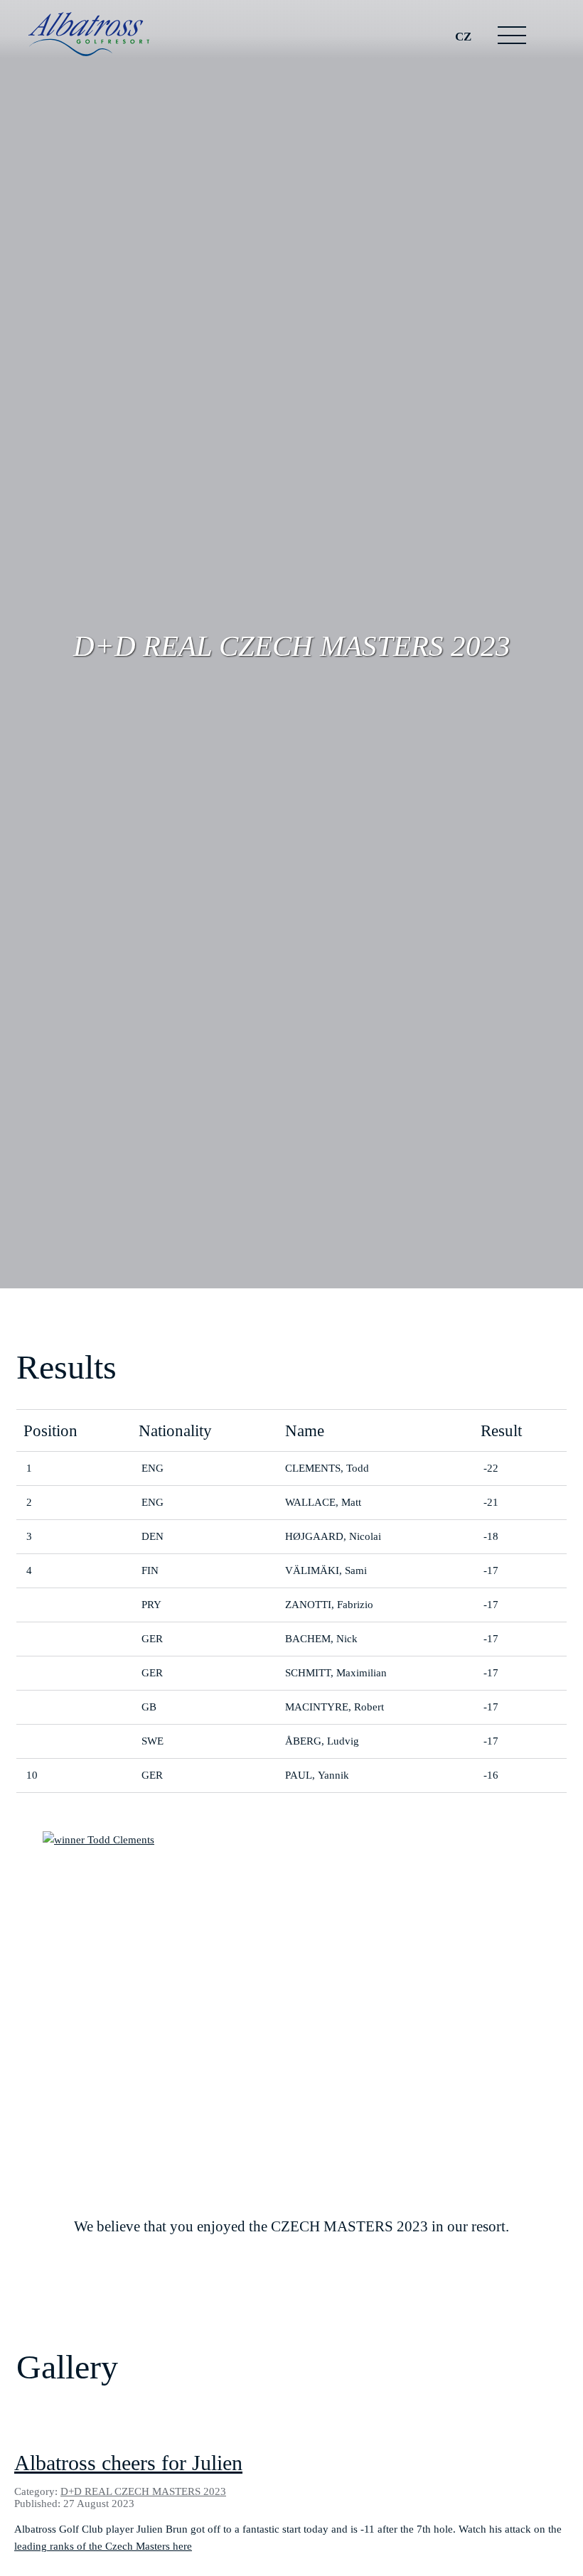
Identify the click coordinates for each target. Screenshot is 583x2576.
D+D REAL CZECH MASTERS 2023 (143, 2491)
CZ (463, 36)
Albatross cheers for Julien (128, 2463)
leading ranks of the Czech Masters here (103, 2546)
